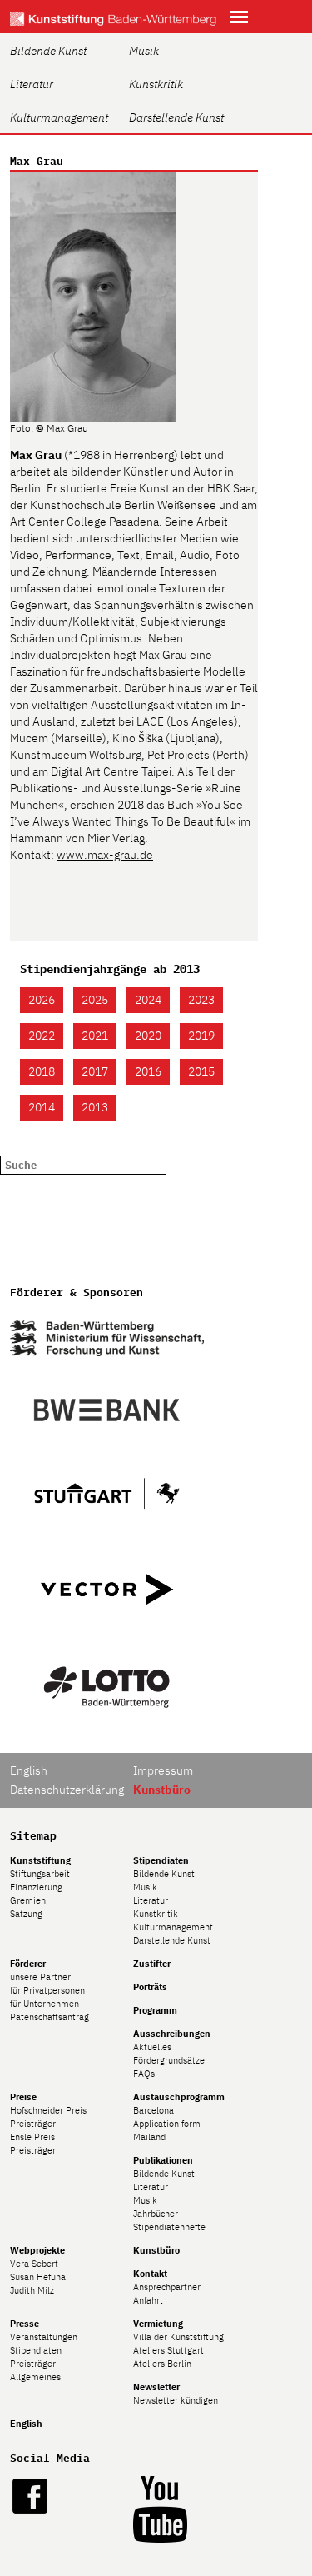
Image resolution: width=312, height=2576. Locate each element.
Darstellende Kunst (176, 117)
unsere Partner (40, 1977)
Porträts (150, 1987)
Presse (25, 2324)
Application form (167, 2124)
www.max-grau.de (105, 855)
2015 (201, 1071)
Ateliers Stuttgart (168, 2350)
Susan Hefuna (38, 2277)
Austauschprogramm (179, 2097)
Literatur (32, 84)
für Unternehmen (45, 2004)
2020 (148, 1036)
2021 (95, 1036)
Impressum (163, 1770)
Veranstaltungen (44, 2337)
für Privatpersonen (47, 1990)
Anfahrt (148, 2300)
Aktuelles (152, 2047)
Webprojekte (37, 2250)
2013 (95, 1107)
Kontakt (150, 2274)
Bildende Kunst (48, 51)
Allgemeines (35, 2377)
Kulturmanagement (59, 117)
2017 (95, 1071)
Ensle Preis (32, 2137)
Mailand (149, 2137)
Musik (144, 51)
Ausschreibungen (172, 2034)
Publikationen (163, 2160)
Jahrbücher (156, 2214)
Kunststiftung (40, 1860)
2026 (42, 1000)
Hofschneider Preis (48, 2110)
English (29, 1770)
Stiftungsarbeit (40, 1874)
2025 (95, 1000)
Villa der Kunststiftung (178, 2337)
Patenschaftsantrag (50, 2017)
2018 (42, 1071)
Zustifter (152, 1964)
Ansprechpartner (167, 2287)
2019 (201, 1036)
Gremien (28, 1900)
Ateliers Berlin (162, 2364)
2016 (148, 1071)
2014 (42, 1107)
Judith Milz (32, 2290)
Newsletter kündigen (176, 2400)
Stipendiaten (161, 1860)
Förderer (28, 1964)
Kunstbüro (156, 2250)
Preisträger (33, 2124)
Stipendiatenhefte (169, 2227)
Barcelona (154, 2110)
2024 (148, 1000)
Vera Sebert (34, 2264)
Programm (155, 2010)
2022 (42, 1036)
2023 (201, 1000)
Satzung (26, 1914)
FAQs (144, 2074)
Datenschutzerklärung (67, 1790)
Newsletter (156, 2387)
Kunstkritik (156, 84)
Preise (23, 2097)
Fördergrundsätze (169, 2060)
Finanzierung (36, 1887)
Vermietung (158, 2324)
